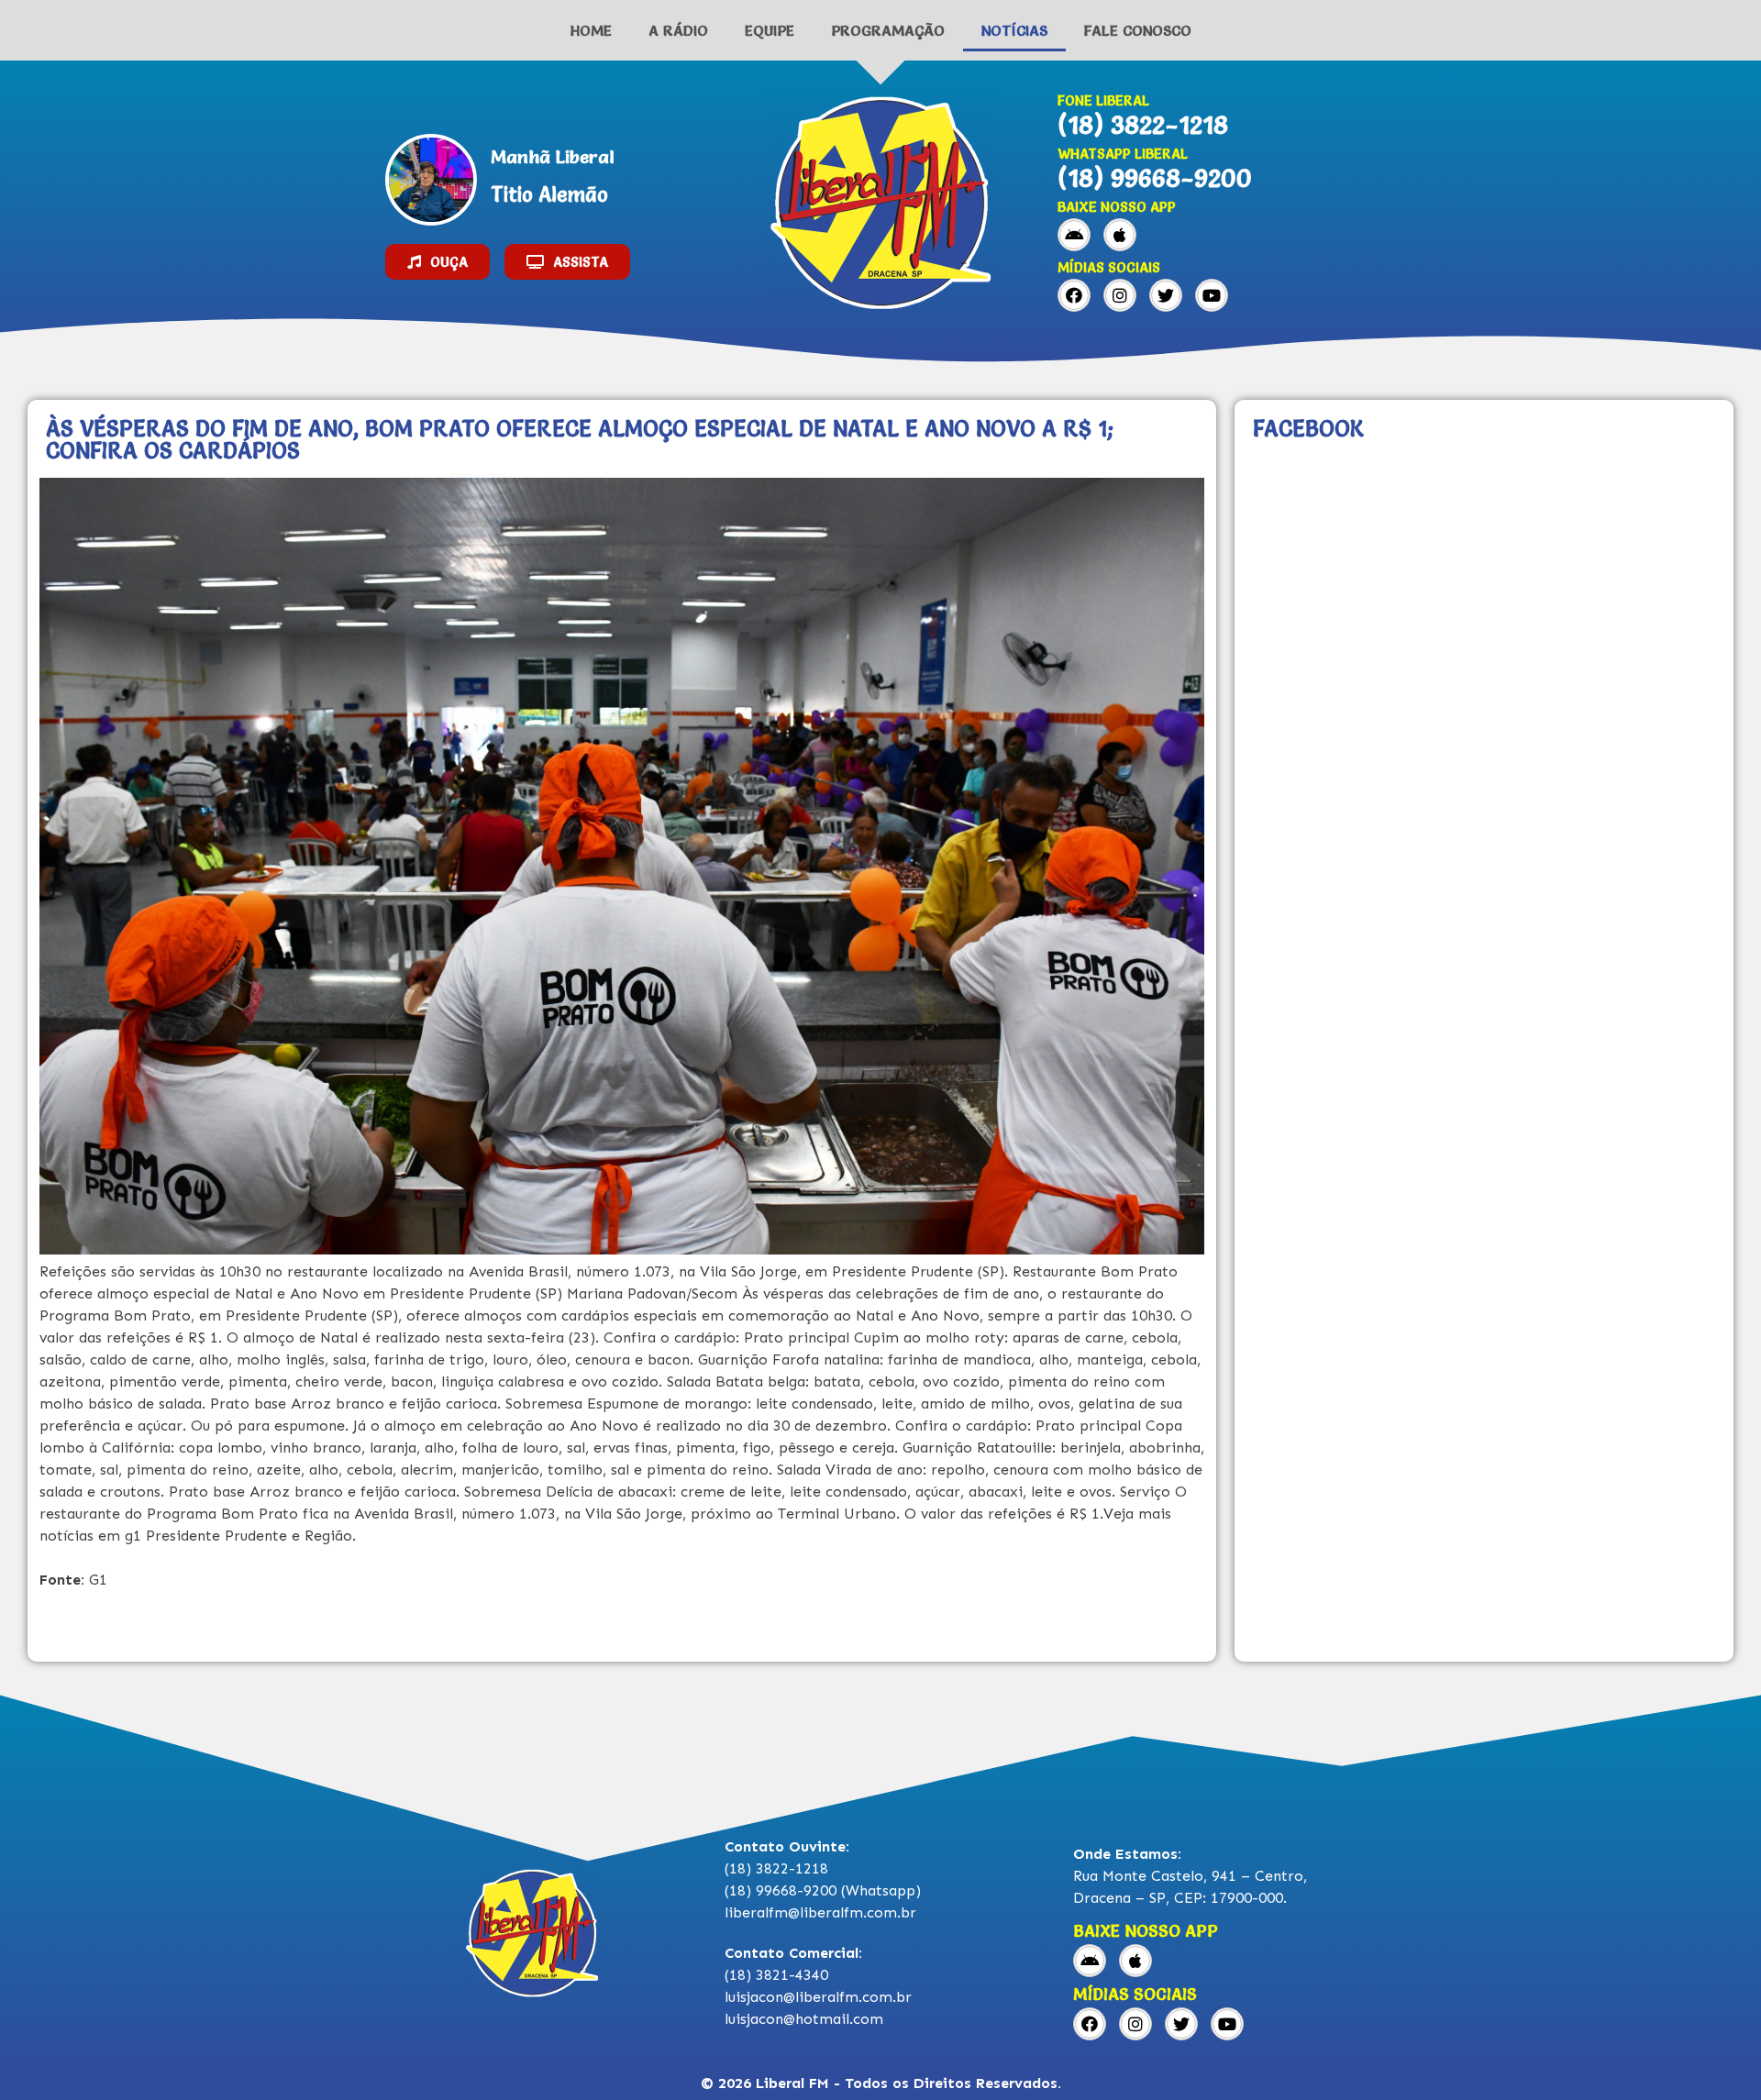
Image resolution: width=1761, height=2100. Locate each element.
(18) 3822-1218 (1143, 125)
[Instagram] (1120, 295)
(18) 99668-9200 (1155, 178)
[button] (437, 262)
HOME (591, 30)
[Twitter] (1166, 295)
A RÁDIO (678, 30)
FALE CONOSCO (1138, 30)
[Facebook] (1074, 295)
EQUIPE (770, 30)
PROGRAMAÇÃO (888, 30)
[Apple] (1120, 235)
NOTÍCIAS (1014, 30)
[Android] (1074, 235)
